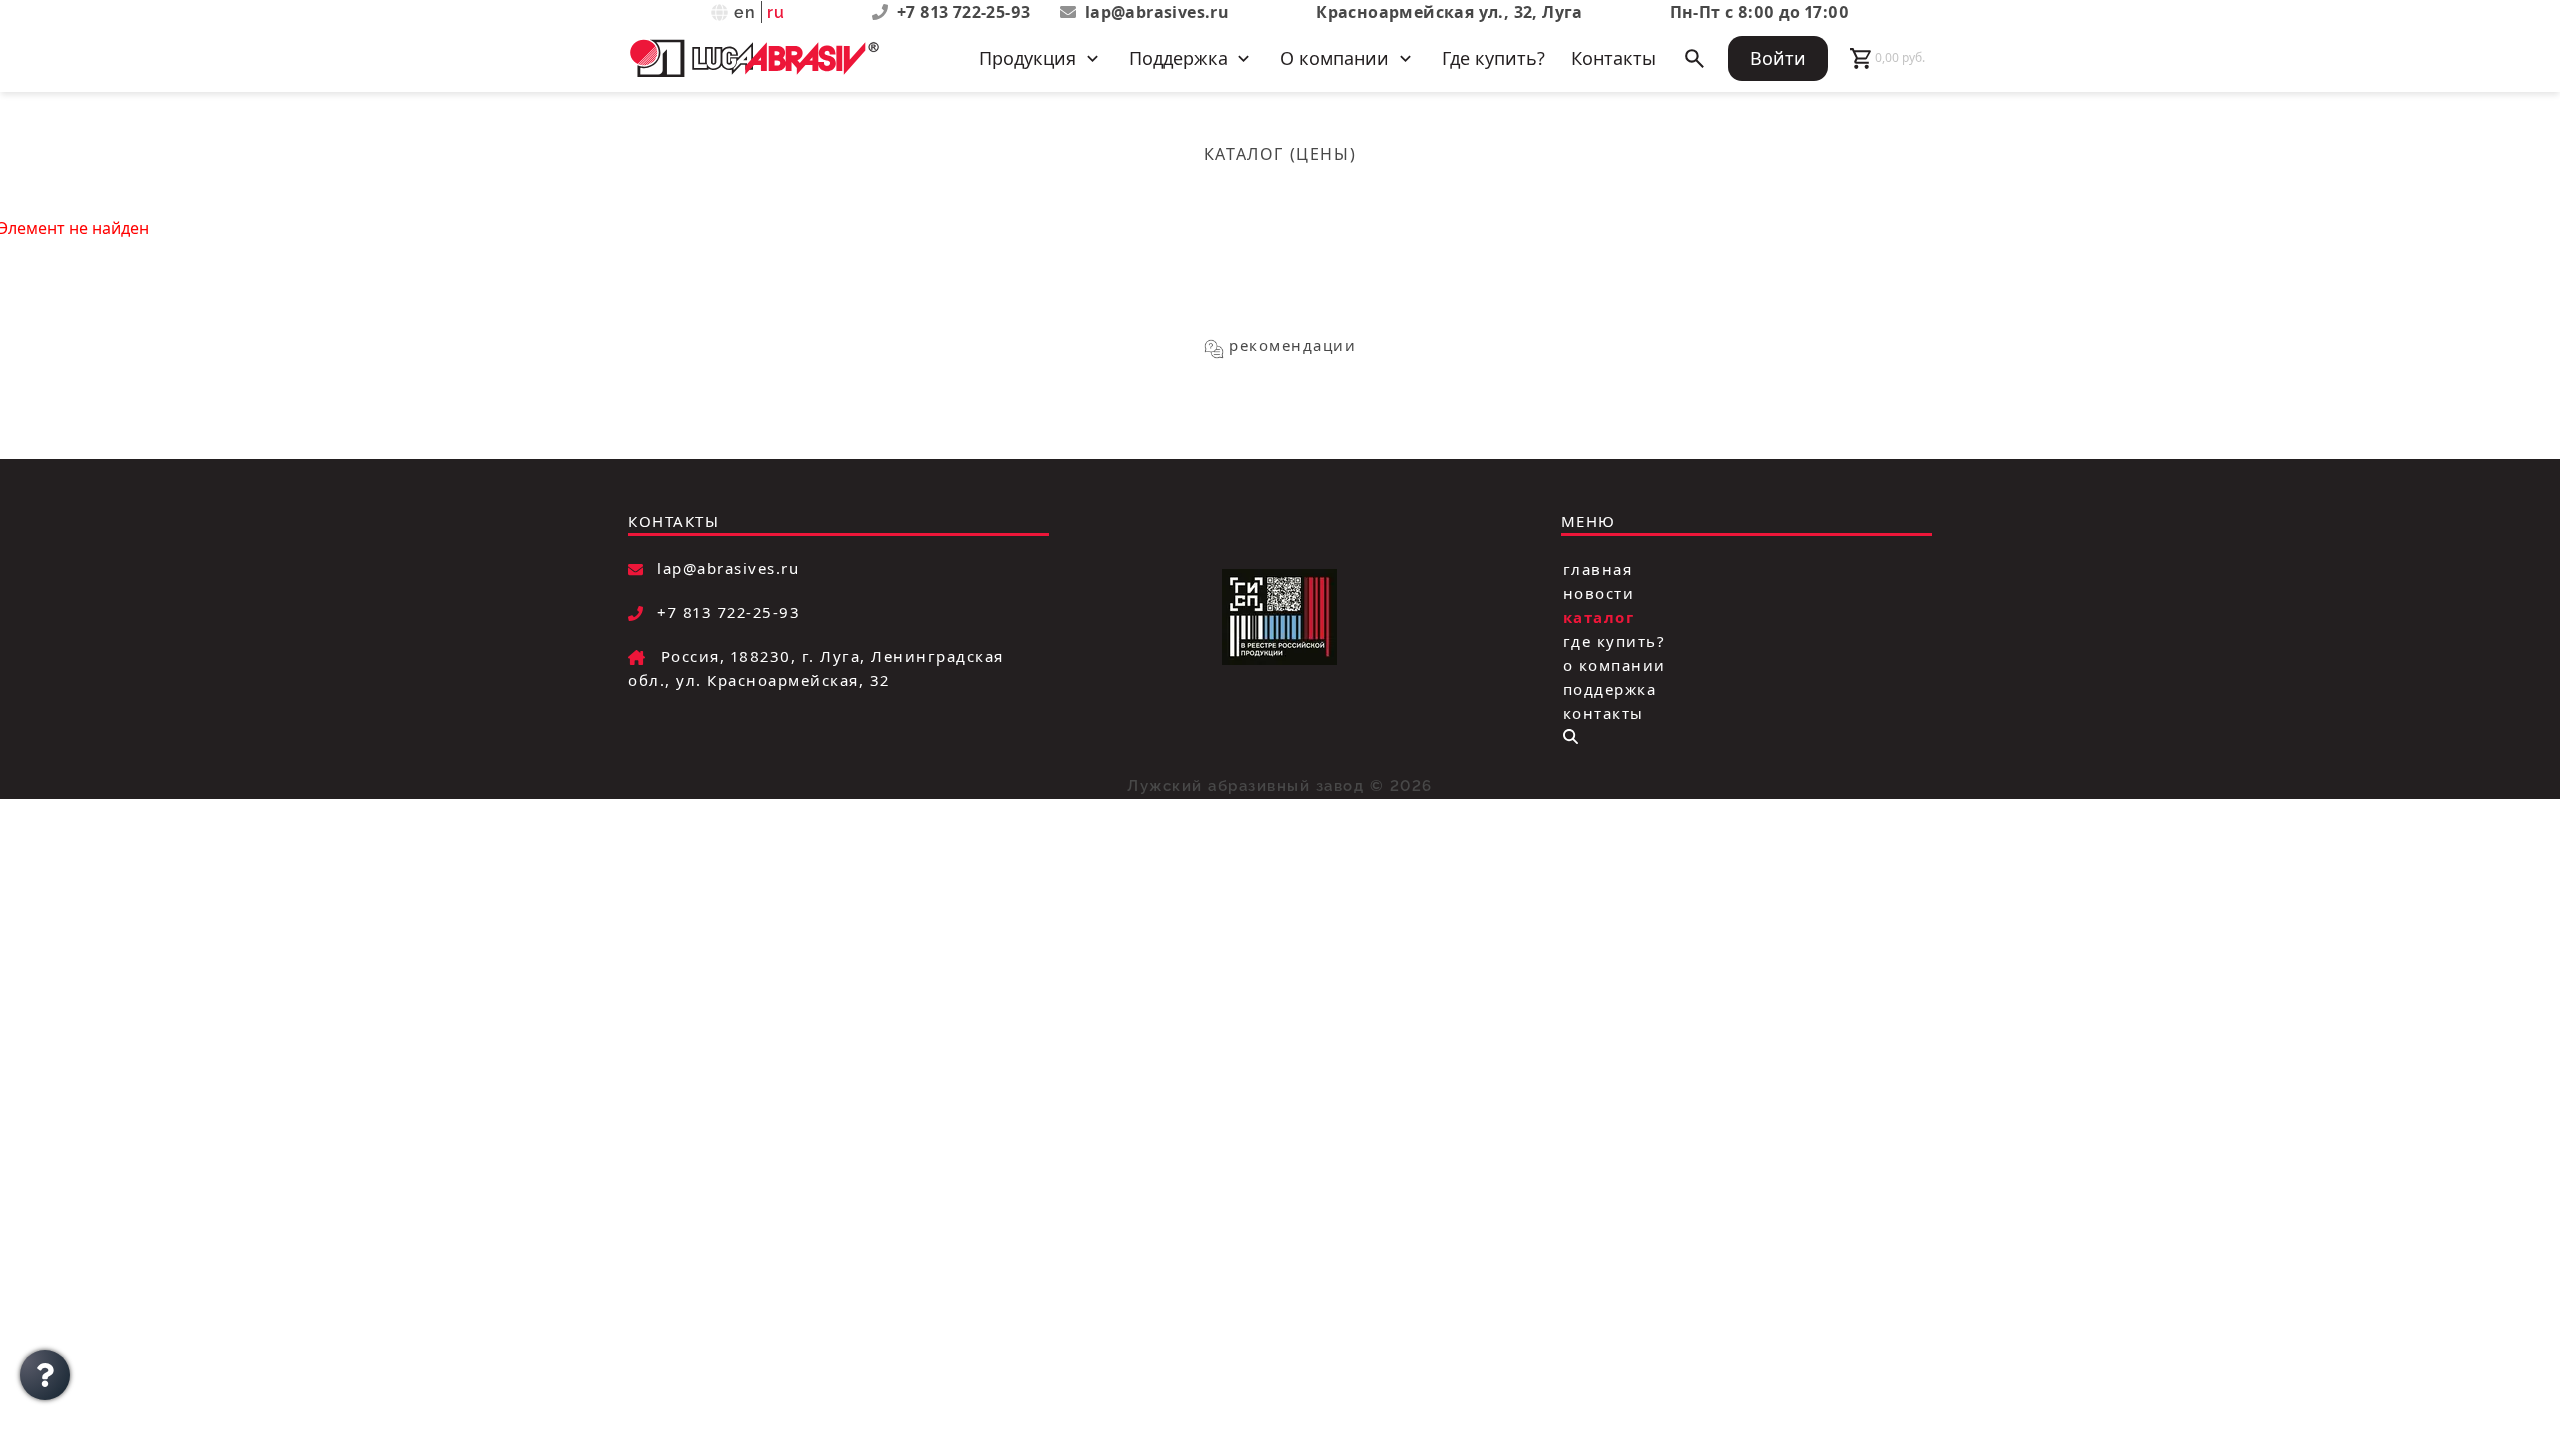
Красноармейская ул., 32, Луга (1449, 12)
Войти (1778, 58)
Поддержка (1610, 688)
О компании (1614, 664)
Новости (1599, 592)
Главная (1598, 568)
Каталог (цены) (1280, 154)
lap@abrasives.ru (1157, 12)
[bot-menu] (1570, 736)
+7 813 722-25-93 (966, 12)
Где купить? (1493, 58)
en (745, 12)
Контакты (1613, 58)
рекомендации (1292, 345)
